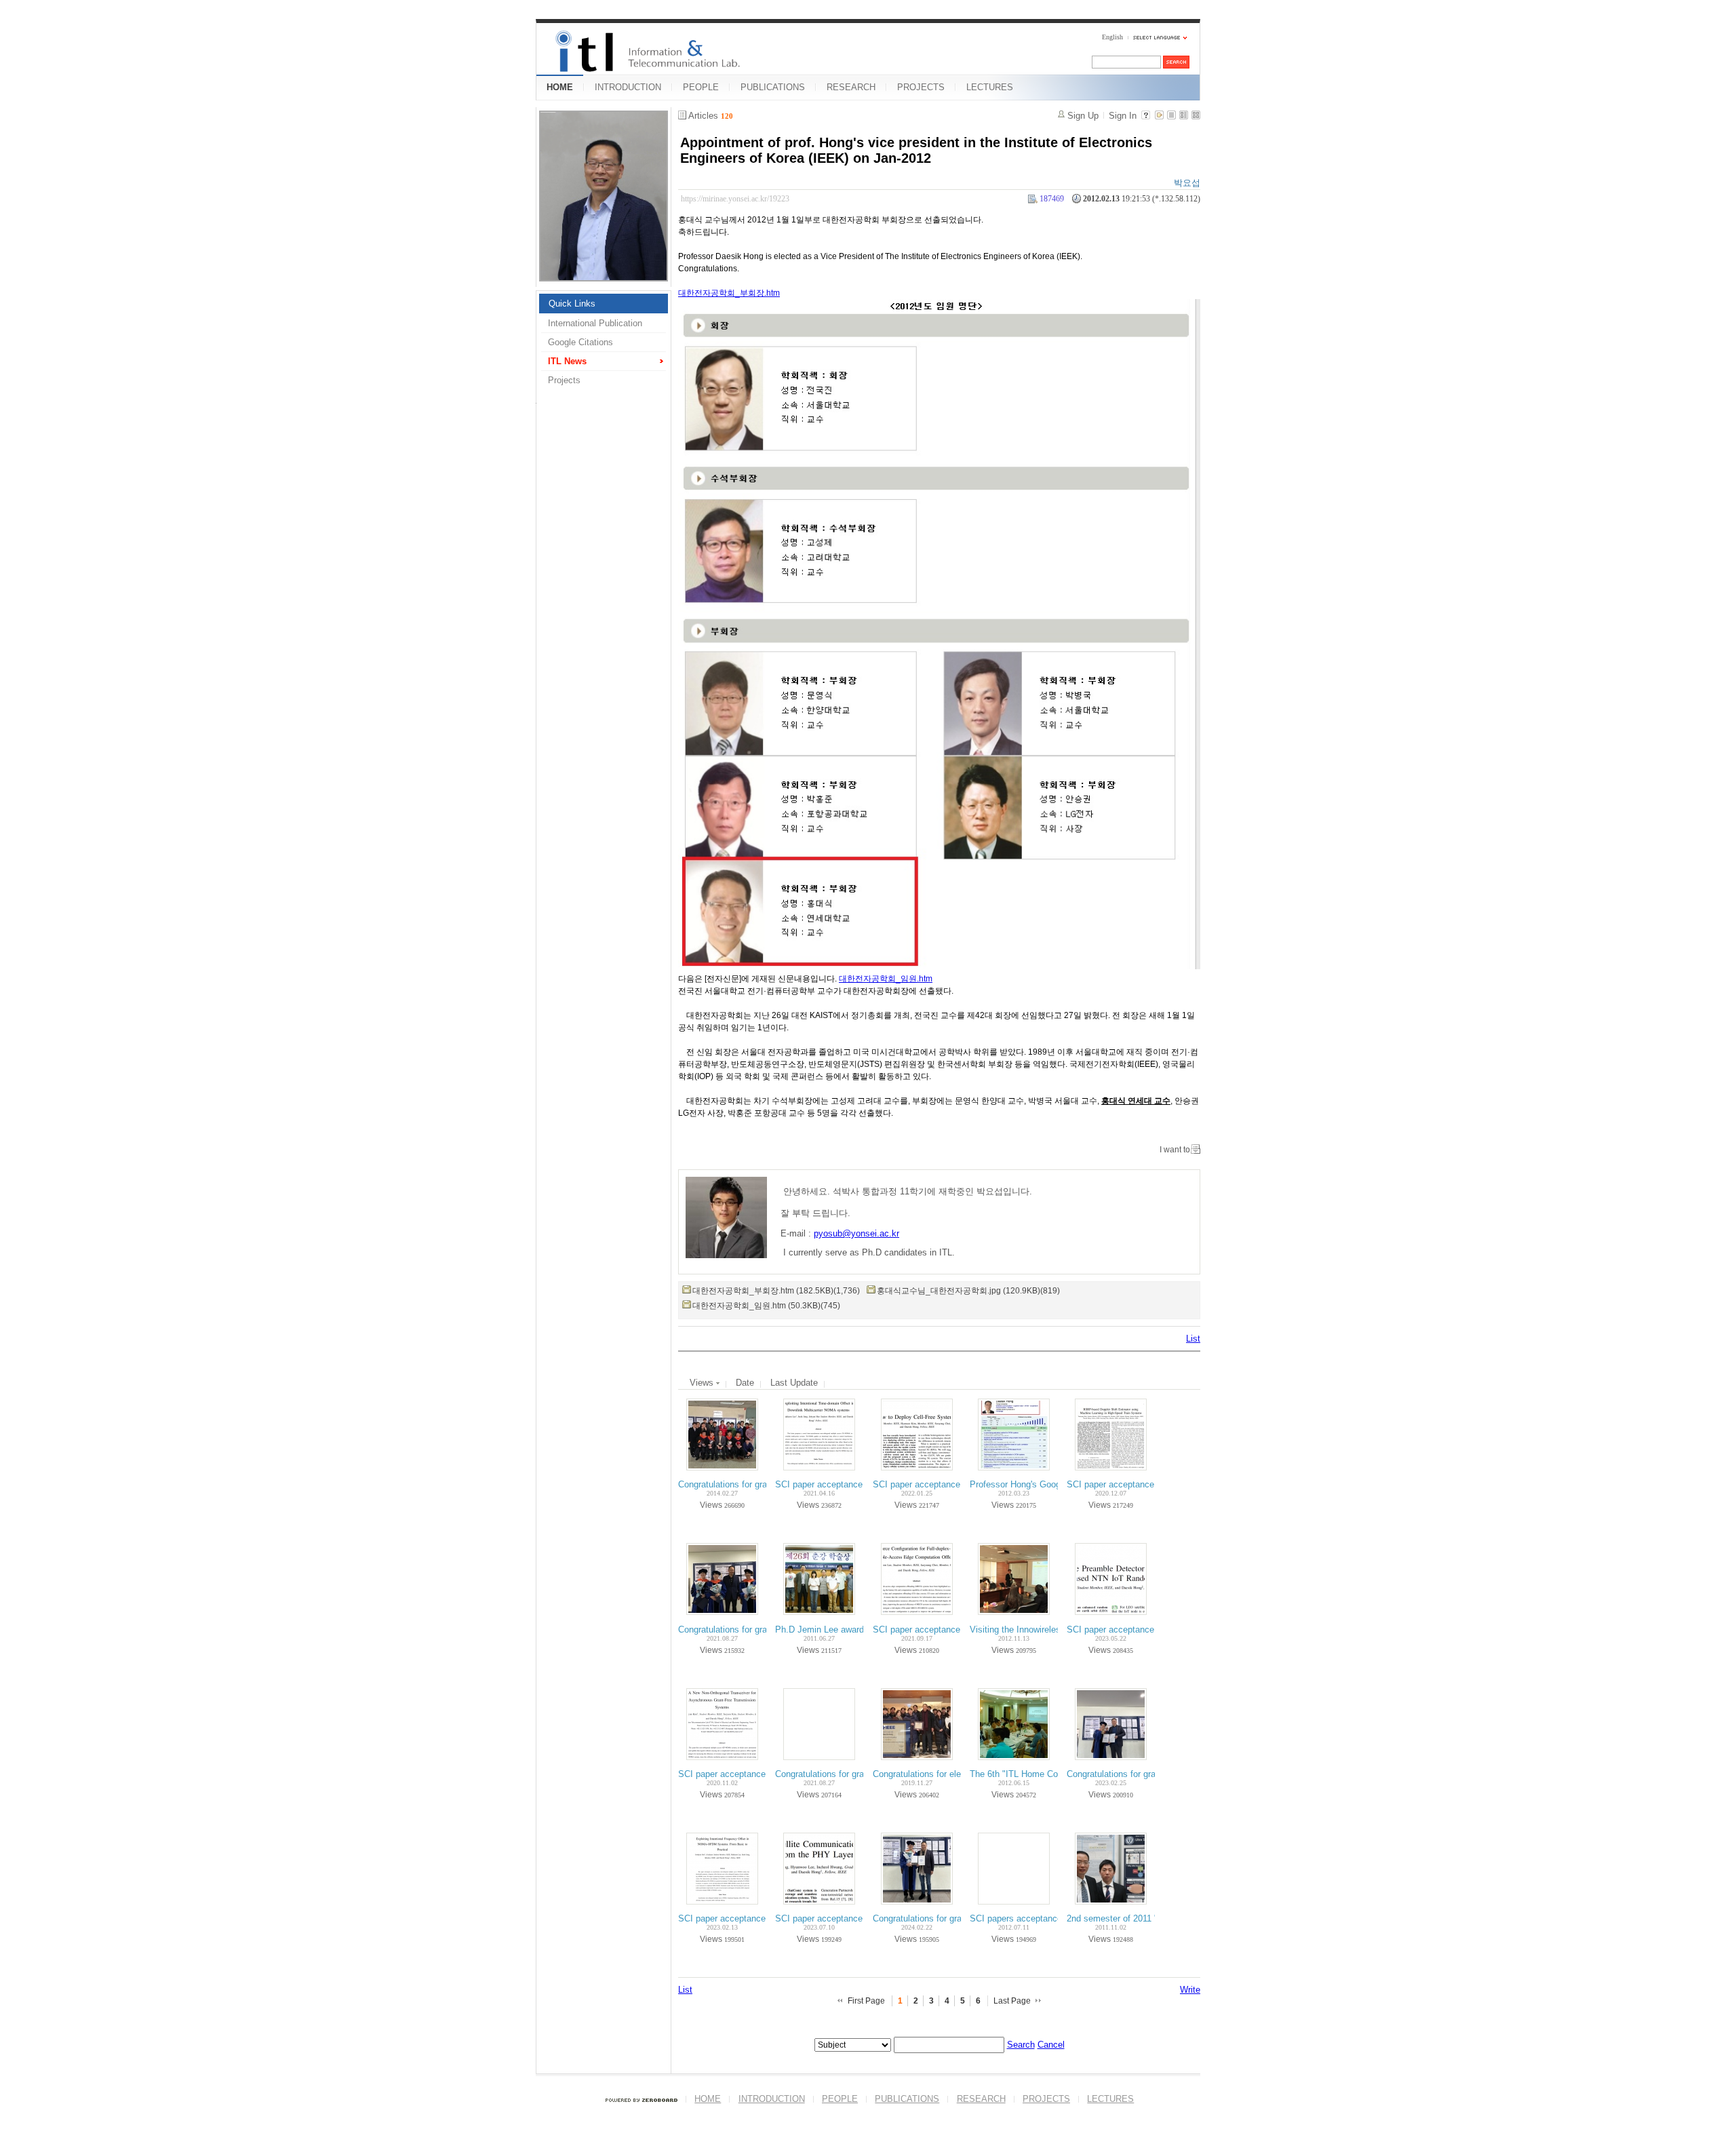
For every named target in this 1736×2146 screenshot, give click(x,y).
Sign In (1123, 116)
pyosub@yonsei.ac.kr (856, 1233)
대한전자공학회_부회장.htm (729, 293)
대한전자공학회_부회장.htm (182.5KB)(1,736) (776, 1291)
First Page (866, 2001)
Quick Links (572, 304)
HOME (560, 87)
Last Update (794, 1383)
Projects (564, 380)
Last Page (1012, 2001)
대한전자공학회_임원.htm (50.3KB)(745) (766, 1306)
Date (745, 1383)
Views (703, 1383)
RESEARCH (851, 87)
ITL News (567, 361)
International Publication (595, 323)
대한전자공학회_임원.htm (886, 979)
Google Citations (580, 342)
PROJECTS (921, 87)
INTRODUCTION (628, 87)
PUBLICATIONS (773, 87)
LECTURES (990, 87)
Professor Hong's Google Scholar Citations (1053, 1484)
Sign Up (1083, 116)
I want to (1175, 1150)
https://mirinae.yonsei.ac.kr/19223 (735, 199)
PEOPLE (701, 87)
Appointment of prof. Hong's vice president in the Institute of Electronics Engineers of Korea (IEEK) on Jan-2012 (916, 150)
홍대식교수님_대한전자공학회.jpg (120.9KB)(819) (968, 1291)
